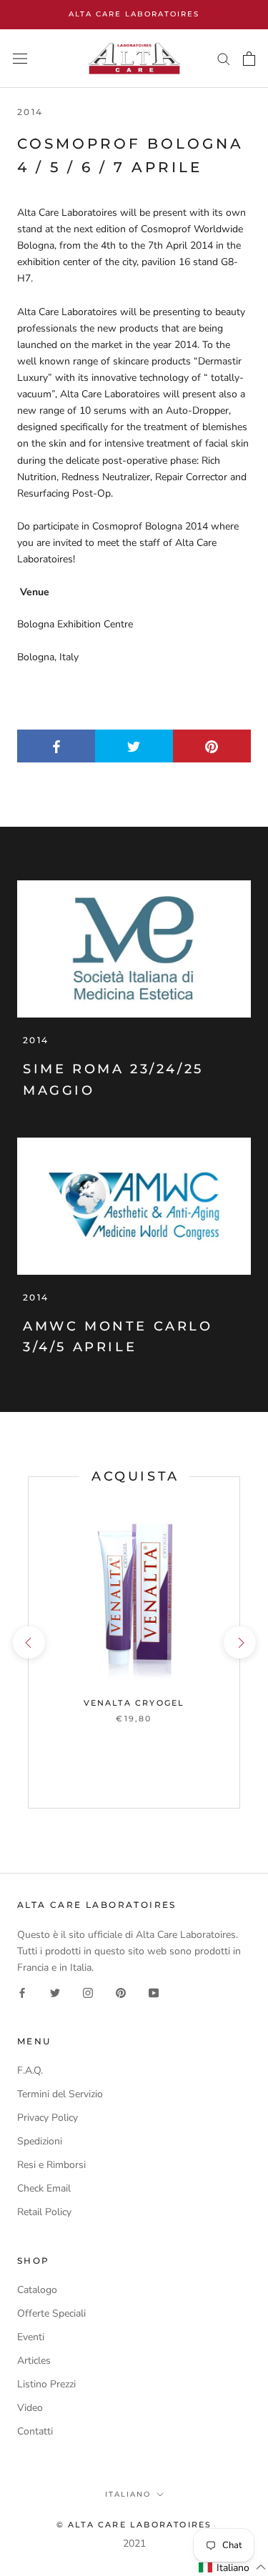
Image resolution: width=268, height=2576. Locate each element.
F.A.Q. (30, 2070)
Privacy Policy (48, 2118)
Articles (34, 2361)
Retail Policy (44, 2212)
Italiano (128, 2494)
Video (30, 2408)
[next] (239, 1642)
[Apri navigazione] (20, 59)
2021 (134, 2543)
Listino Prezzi (46, 2384)
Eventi (31, 2337)
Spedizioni (40, 2141)
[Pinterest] (121, 1992)
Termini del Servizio (60, 2094)
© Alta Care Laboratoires (134, 2525)
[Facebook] (22, 1992)
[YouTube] (154, 1992)
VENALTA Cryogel (134, 1703)
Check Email (44, 2188)
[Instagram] (88, 1992)
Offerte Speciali (51, 2313)
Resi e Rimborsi (51, 2165)
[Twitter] (55, 1992)
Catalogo (37, 2290)
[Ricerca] (224, 58)
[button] (233, 2567)
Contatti (35, 2431)
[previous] (28, 1642)
